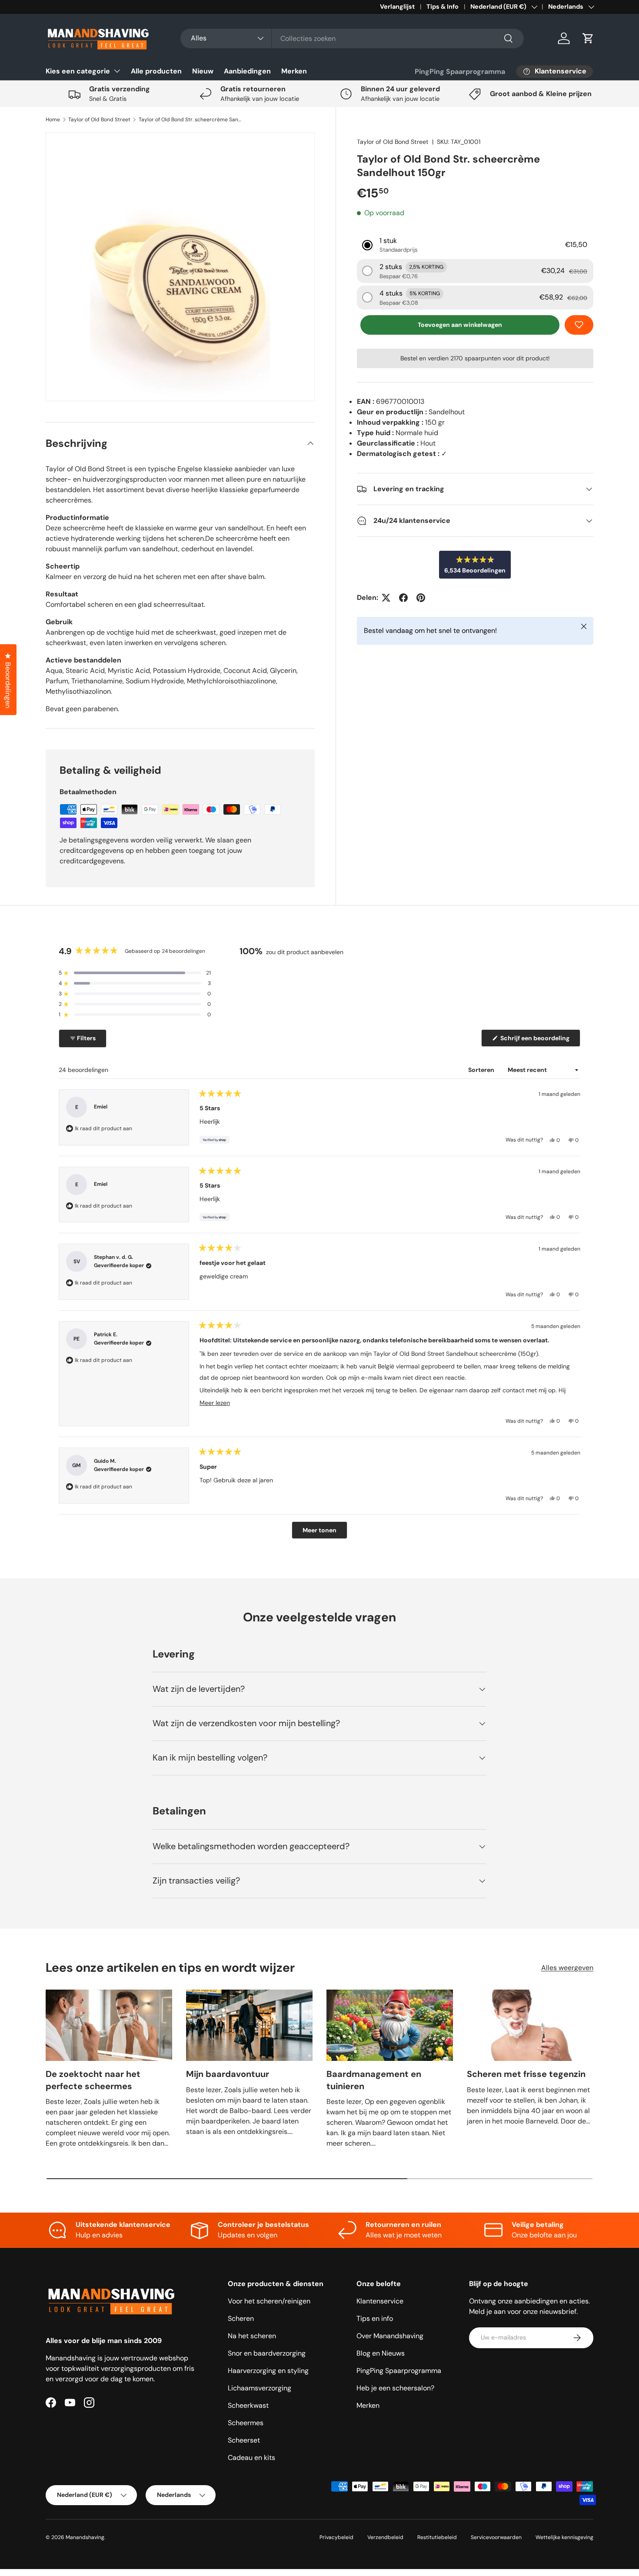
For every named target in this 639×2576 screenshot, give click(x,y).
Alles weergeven (567, 1968)
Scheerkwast (248, 2405)
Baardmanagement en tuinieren (374, 2080)
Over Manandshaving (390, 2336)
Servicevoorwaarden (496, 2537)
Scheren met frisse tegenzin (526, 2074)
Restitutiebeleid (437, 2537)
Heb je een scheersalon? (395, 2388)
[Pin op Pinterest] (421, 598)
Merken (294, 71)
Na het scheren (252, 2336)
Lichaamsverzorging (260, 2388)
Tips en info (375, 2318)
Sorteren (482, 1070)
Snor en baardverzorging (267, 2353)
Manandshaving (85, 2537)
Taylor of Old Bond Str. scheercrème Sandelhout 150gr (191, 120)
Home (53, 120)
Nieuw (203, 71)
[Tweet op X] (386, 598)
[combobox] (352, 38)
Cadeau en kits (251, 2458)
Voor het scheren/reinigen (269, 2301)
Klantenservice (380, 2301)
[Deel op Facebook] (403, 598)
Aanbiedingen (247, 71)
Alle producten (156, 71)
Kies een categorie (78, 71)
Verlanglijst (397, 7)
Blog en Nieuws (381, 2353)
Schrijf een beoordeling (536, 1040)
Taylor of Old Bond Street (99, 120)
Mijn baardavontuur (228, 2074)
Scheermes (246, 2423)
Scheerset (244, 2440)
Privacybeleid (336, 2537)
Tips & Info (443, 7)
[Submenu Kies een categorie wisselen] (117, 71)
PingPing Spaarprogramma (460, 72)
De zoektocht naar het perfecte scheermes (93, 2080)
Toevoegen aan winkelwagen (460, 325)
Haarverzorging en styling (268, 2371)
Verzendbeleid (385, 2537)
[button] (588, 38)
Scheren (241, 2318)
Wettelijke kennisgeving (564, 2537)
